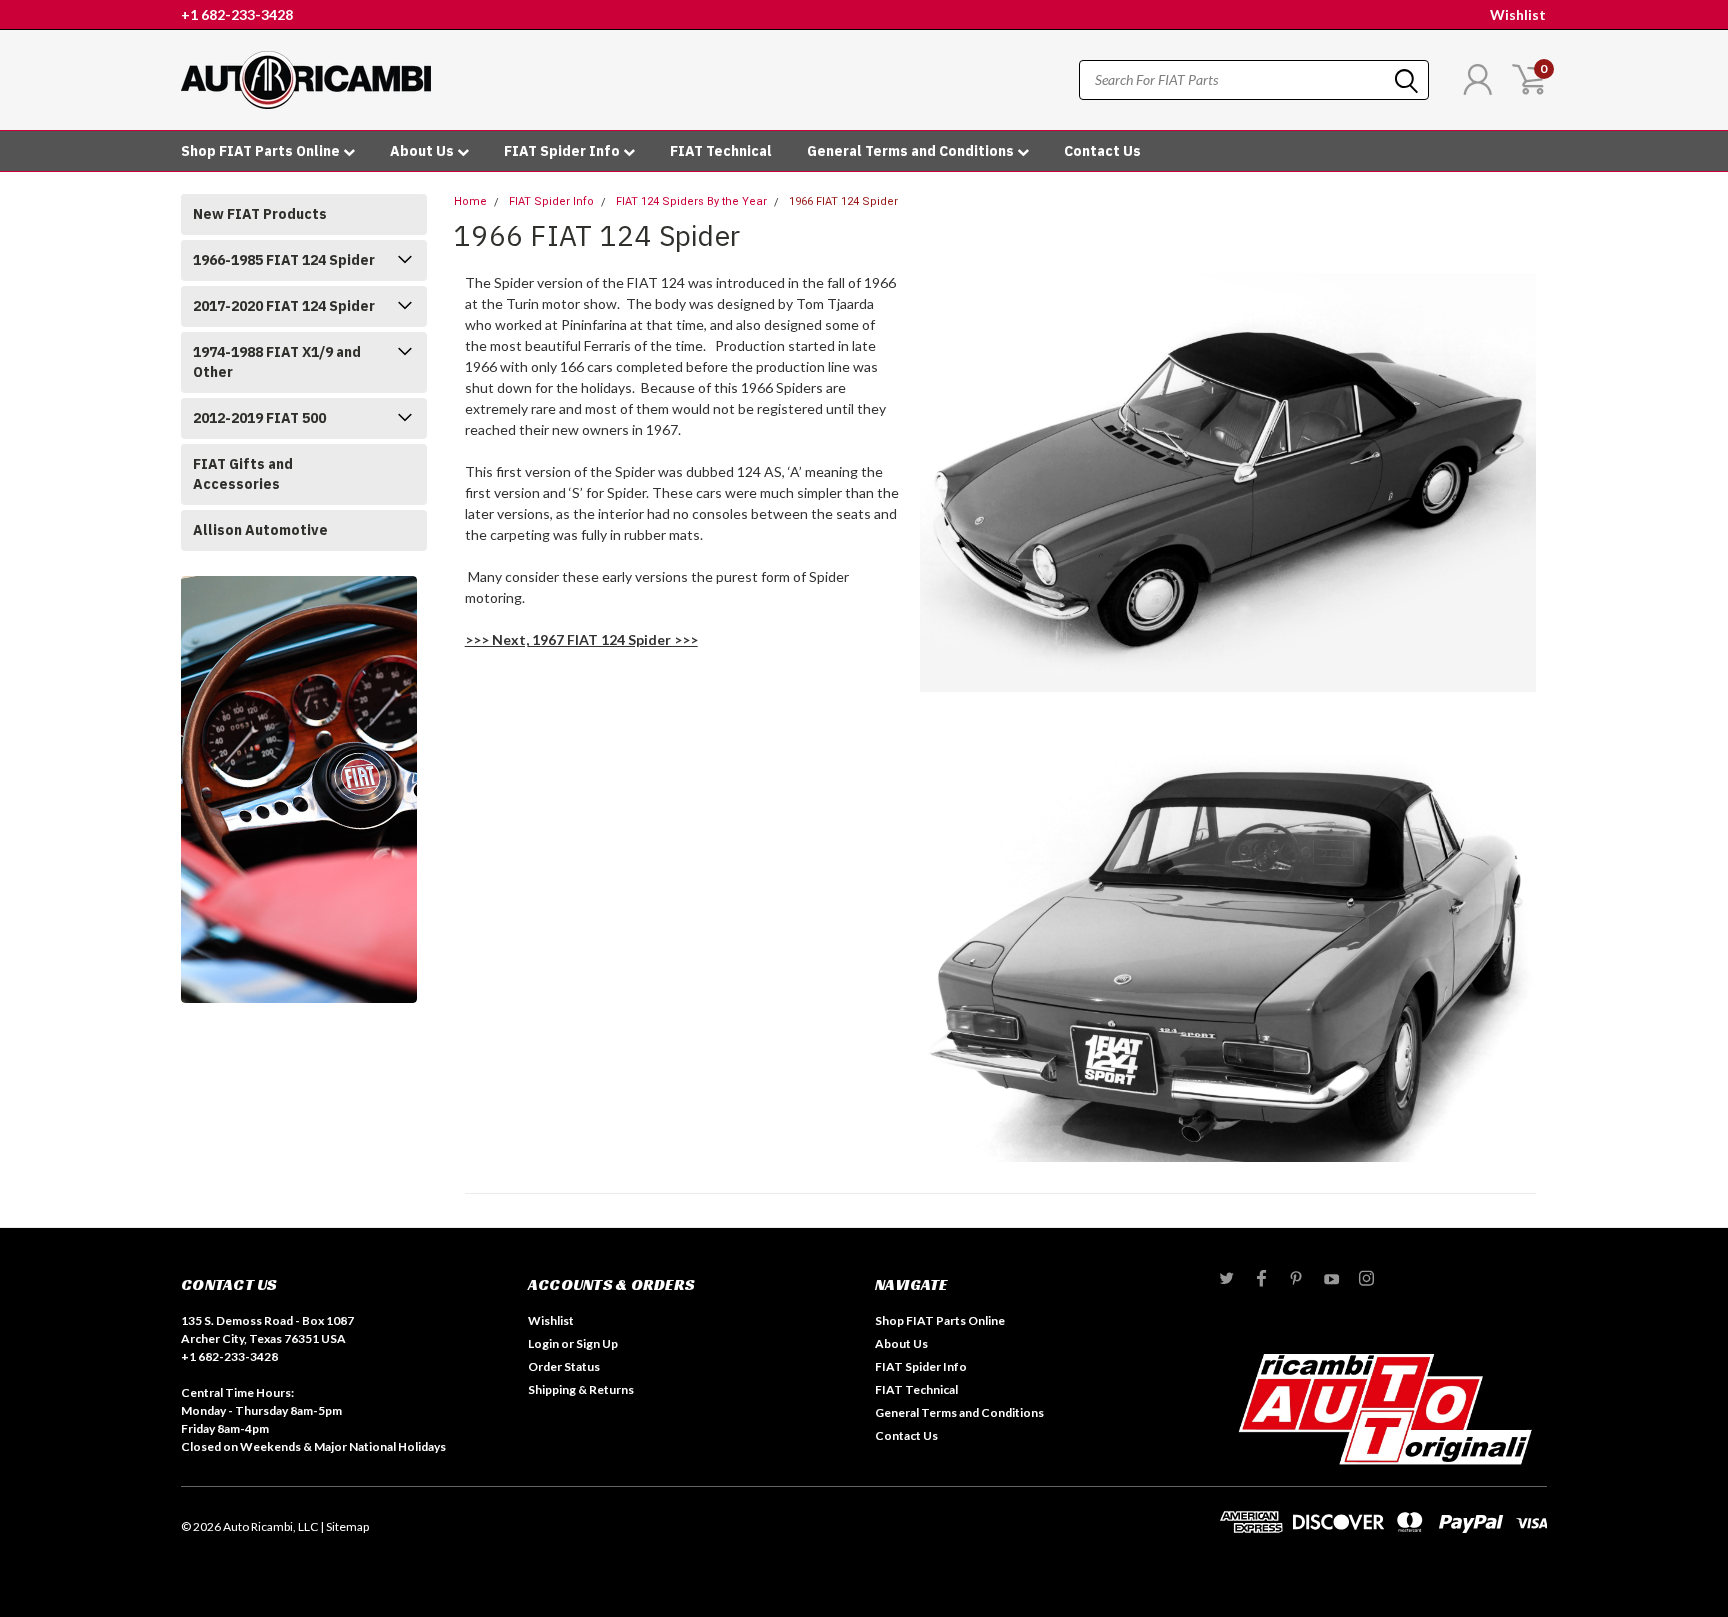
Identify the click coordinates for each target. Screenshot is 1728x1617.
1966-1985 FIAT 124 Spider (284, 260)
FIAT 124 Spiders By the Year (691, 201)
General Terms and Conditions (912, 151)
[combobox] (1254, 80)
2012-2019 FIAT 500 (259, 418)
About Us (423, 151)
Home (470, 201)
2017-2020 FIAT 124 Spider (284, 306)
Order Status (564, 1366)
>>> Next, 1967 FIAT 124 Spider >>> (581, 639)
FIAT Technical (721, 151)
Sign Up (597, 1343)
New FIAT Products (260, 214)
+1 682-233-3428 (237, 14)
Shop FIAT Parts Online (262, 151)
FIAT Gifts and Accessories (243, 474)
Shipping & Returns (581, 1389)
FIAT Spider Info (563, 151)
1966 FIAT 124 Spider (843, 201)
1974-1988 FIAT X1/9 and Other (277, 362)
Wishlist (1518, 14)
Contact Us (1102, 151)
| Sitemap (344, 1526)
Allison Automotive (260, 530)
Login (543, 1343)
